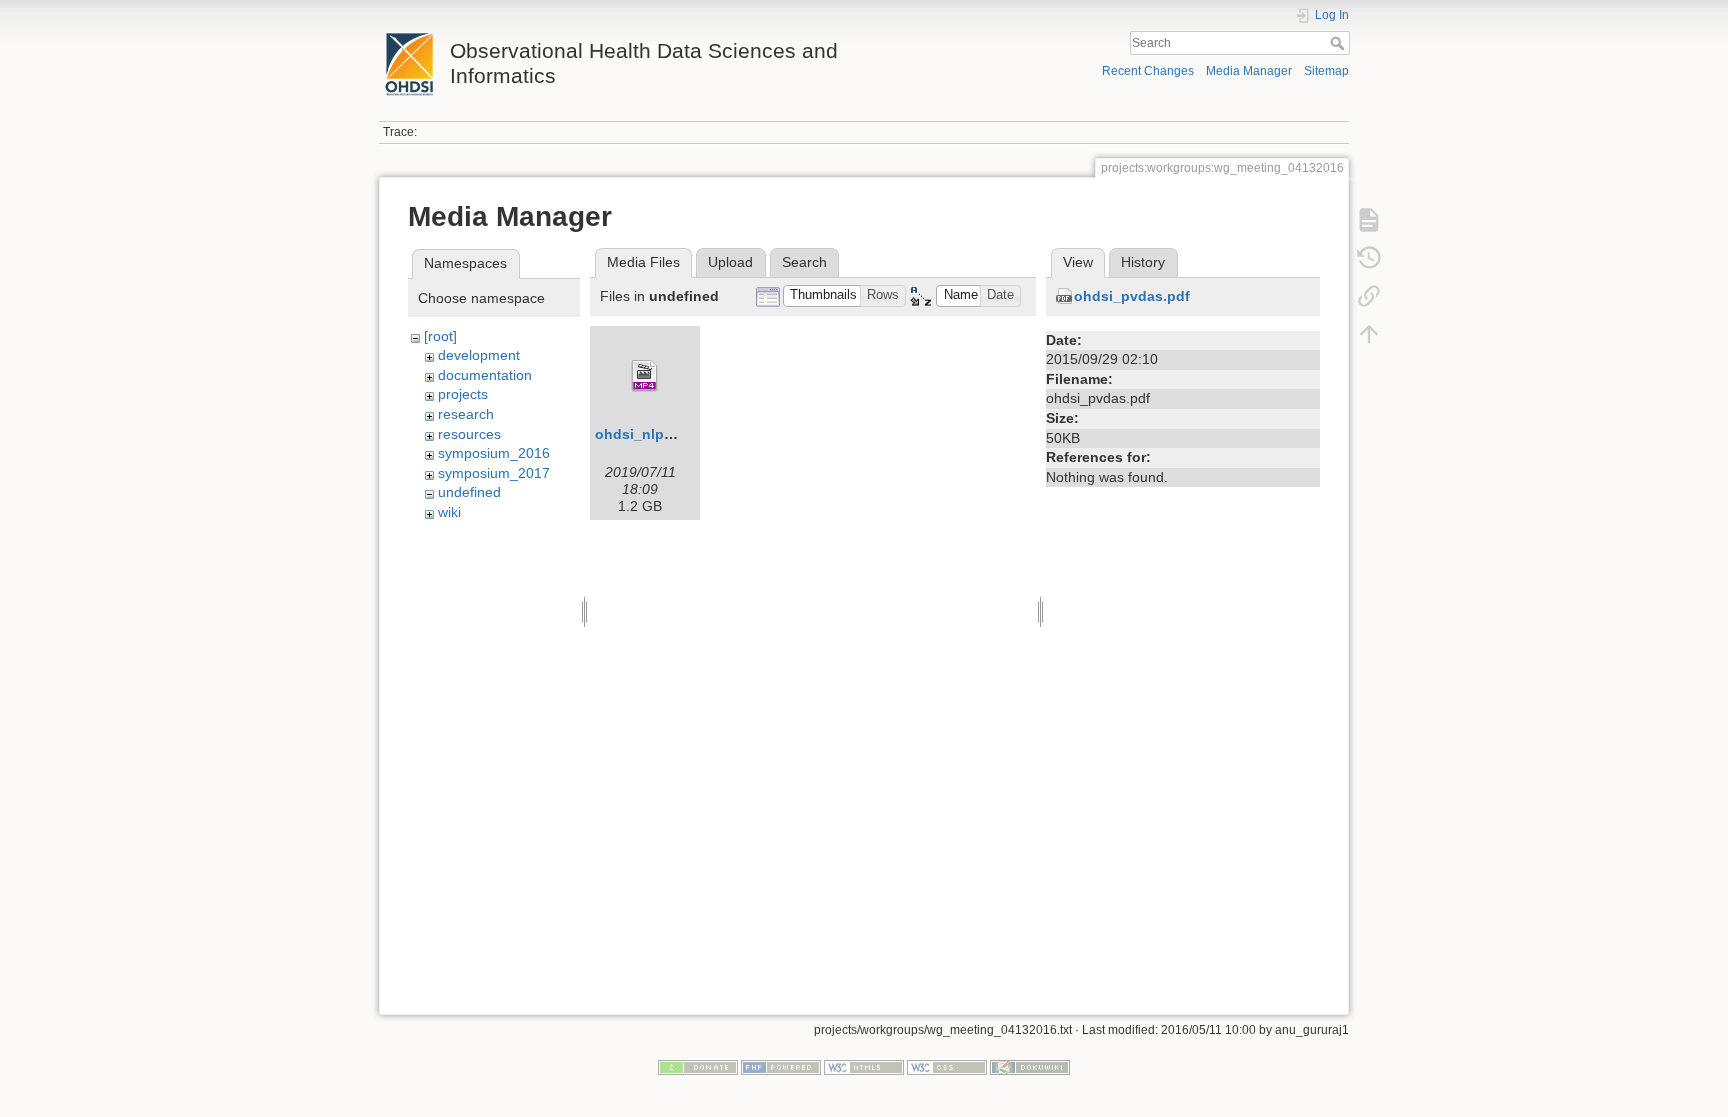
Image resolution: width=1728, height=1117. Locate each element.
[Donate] (698, 1067)
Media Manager (1249, 71)
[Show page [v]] (1369, 220)
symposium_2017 (494, 473)
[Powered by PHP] (781, 1067)
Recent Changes (1148, 71)
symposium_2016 (494, 453)
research (466, 414)
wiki (449, 512)
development (479, 355)
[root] (440, 336)
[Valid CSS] (947, 1067)
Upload (730, 262)
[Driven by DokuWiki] (1030, 1067)
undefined (469, 492)
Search (1339, 43)
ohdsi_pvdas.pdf (1132, 296)
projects (463, 394)
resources (469, 434)
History (1143, 262)
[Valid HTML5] (864, 1067)
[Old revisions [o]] (1369, 258)
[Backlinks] (1369, 296)
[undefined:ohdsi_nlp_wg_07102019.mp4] (645, 376)
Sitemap (1326, 71)
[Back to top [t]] (1369, 334)
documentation (485, 375)
